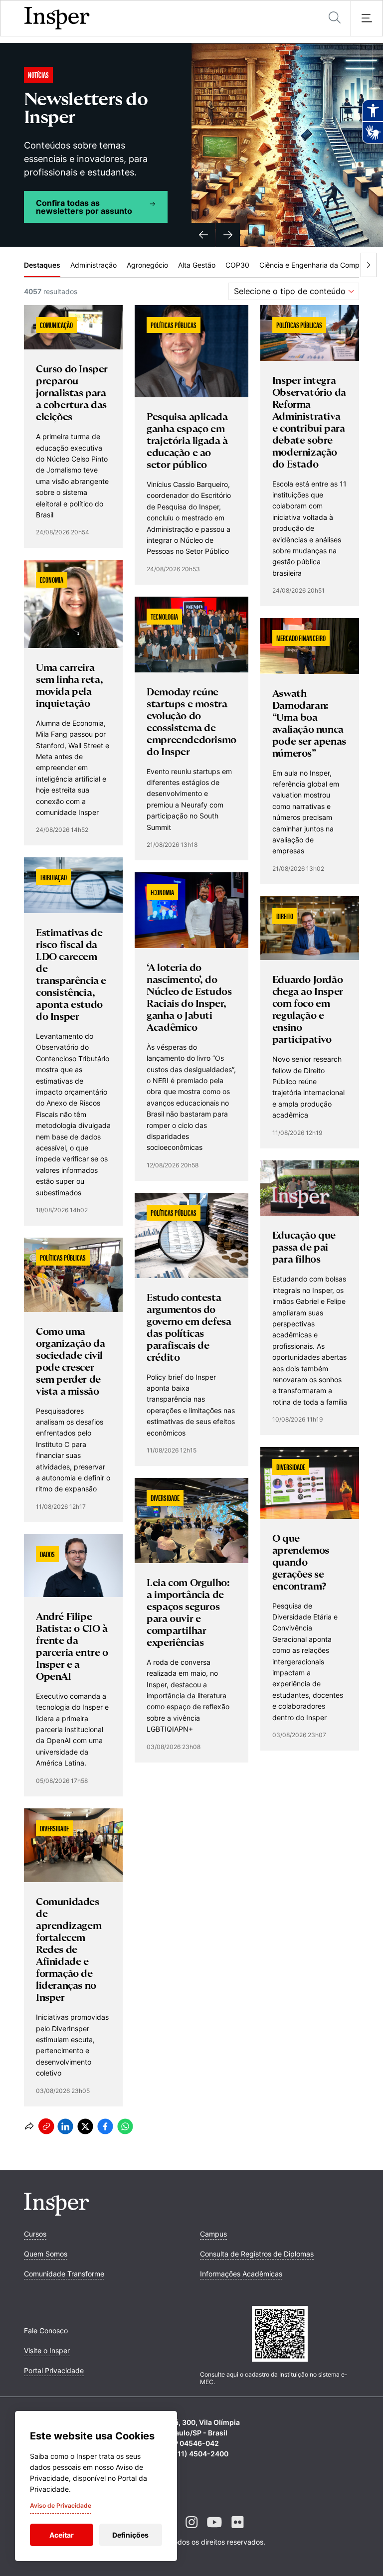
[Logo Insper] (57, 2213)
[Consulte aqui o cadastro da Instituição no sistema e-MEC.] (280, 2335)
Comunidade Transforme (64, 2274)
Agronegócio (147, 265)
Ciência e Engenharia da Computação (321, 265)
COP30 (237, 265)
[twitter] (85, 2126)
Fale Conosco (46, 2331)
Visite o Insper (47, 2350)
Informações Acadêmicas (241, 2274)
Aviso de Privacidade (61, 2505)
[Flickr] (237, 2530)
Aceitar (62, 2535)
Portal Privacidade (54, 2370)
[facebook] (105, 2126)
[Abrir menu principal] (367, 18)
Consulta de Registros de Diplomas (257, 2254)
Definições (130, 2535)
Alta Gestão (197, 265)
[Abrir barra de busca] (335, 18)
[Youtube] (214, 2530)
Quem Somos (46, 2254)
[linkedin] (65, 2126)
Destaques (42, 265)
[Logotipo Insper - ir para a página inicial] (57, 18)
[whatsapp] (125, 2126)
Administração (94, 265)
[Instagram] (191, 2530)
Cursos (35, 2234)
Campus (213, 2234)
